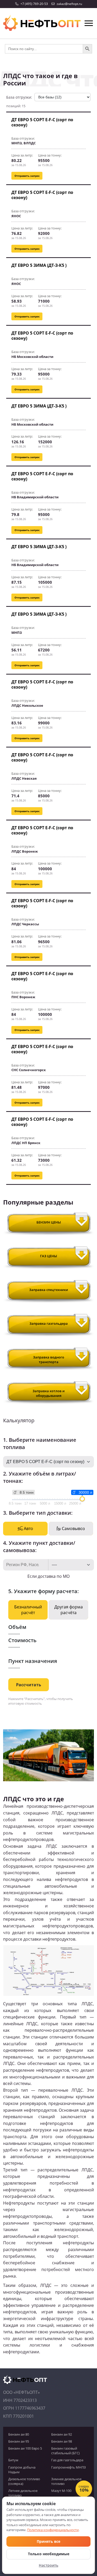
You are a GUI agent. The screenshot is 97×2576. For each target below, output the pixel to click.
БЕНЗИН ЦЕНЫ (49, 1222)
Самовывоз (73, 1528)
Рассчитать (29, 1685)
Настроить (48, 2565)
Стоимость (22, 1640)
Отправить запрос (27, 176)
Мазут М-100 (61, 2491)
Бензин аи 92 (62, 2434)
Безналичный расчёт (28, 1610)
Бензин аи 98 (62, 2441)
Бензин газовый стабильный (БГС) (65, 2451)
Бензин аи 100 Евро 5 (25, 2448)
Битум (13, 2460)
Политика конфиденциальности (53, 2530)
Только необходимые (49, 2554)
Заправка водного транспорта (49, 1360)
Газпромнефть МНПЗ (69, 2467)
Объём (17, 1627)
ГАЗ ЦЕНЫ (48, 1256)
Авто (28, 1528)
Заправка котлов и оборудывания (49, 1393)
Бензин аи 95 (19, 2441)
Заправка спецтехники (49, 1290)
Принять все (48, 2541)
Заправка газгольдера (49, 1323)
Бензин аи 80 (19, 2434)
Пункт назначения (33, 1661)
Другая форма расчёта (69, 1610)
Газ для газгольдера (67, 2460)
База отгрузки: (19, 97)
